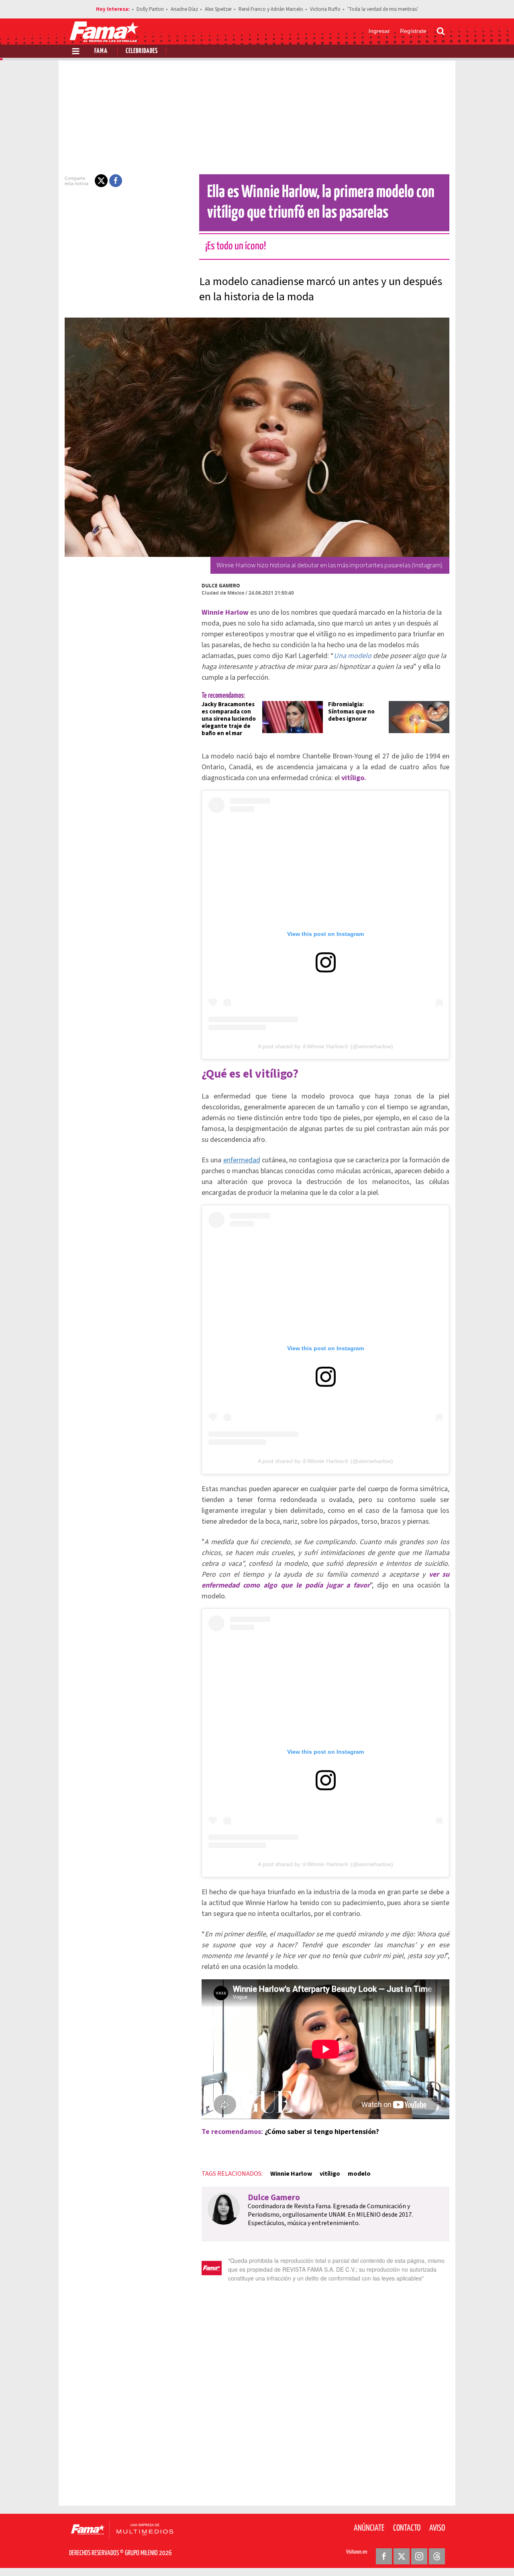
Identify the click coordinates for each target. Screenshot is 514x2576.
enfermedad (242, 1160)
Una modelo (353, 656)
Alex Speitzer (218, 9)
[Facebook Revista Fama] (384, 2556)
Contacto (407, 2528)
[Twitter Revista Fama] (402, 2556)
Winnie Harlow (291, 2174)
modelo (359, 2174)
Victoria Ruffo (325, 9)
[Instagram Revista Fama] (419, 2556)
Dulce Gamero (221, 586)
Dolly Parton (150, 9)
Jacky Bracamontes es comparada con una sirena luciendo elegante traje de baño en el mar (229, 719)
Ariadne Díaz (184, 9)
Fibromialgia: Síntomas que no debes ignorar (351, 712)
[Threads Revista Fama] (437, 2556)
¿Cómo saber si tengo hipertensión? (322, 2132)
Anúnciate (369, 2528)
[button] (101, 181)
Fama (101, 51)
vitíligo (330, 2174)
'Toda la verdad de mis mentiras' (383, 9)
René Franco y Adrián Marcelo (271, 9)
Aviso (437, 2528)
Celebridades (142, 51)
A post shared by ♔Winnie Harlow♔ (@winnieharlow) (325, 1046)
